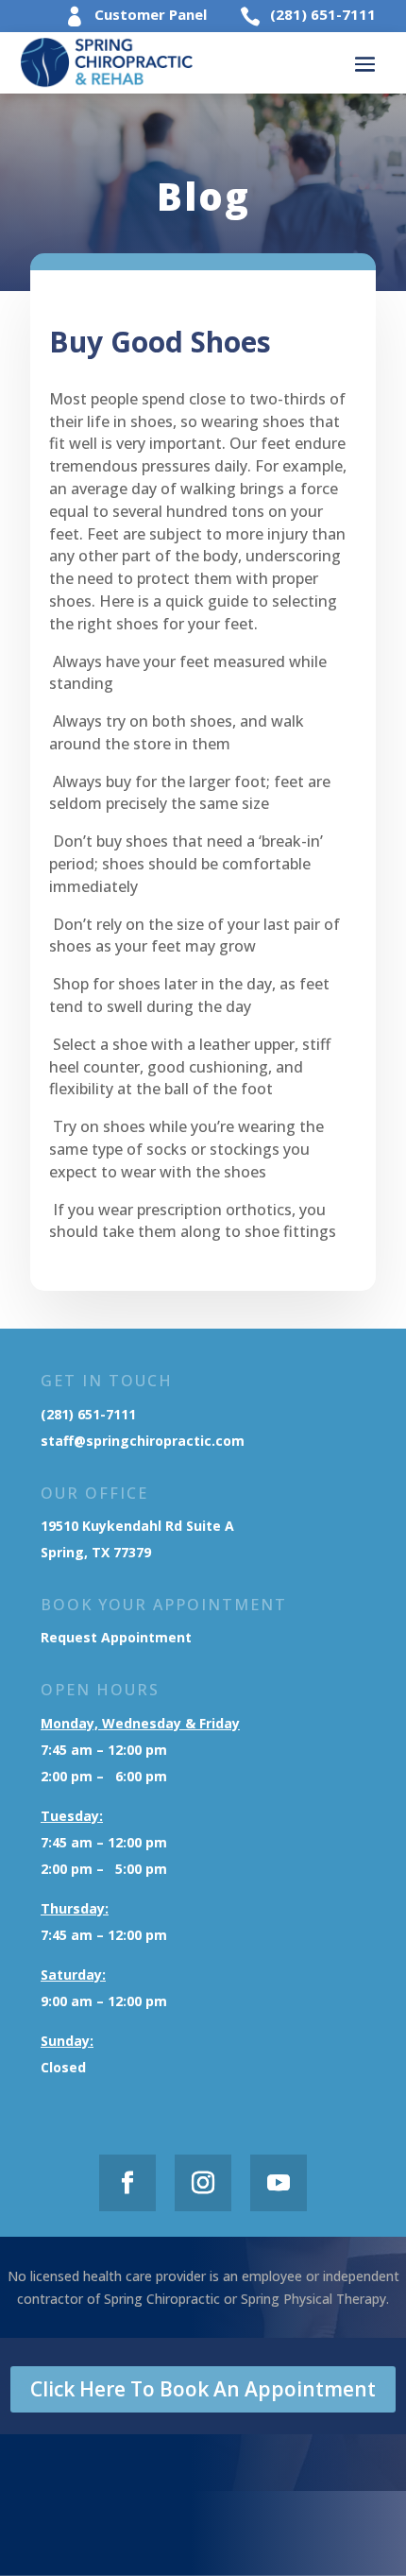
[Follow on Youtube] (279, 2183)
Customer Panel (151, 14)
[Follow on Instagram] (203, 2183)
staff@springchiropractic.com (143, 1441)
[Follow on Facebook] (127, 2183)
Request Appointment (118, 1637)
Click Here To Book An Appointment (203, 2389)
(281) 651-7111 (323, 14)
